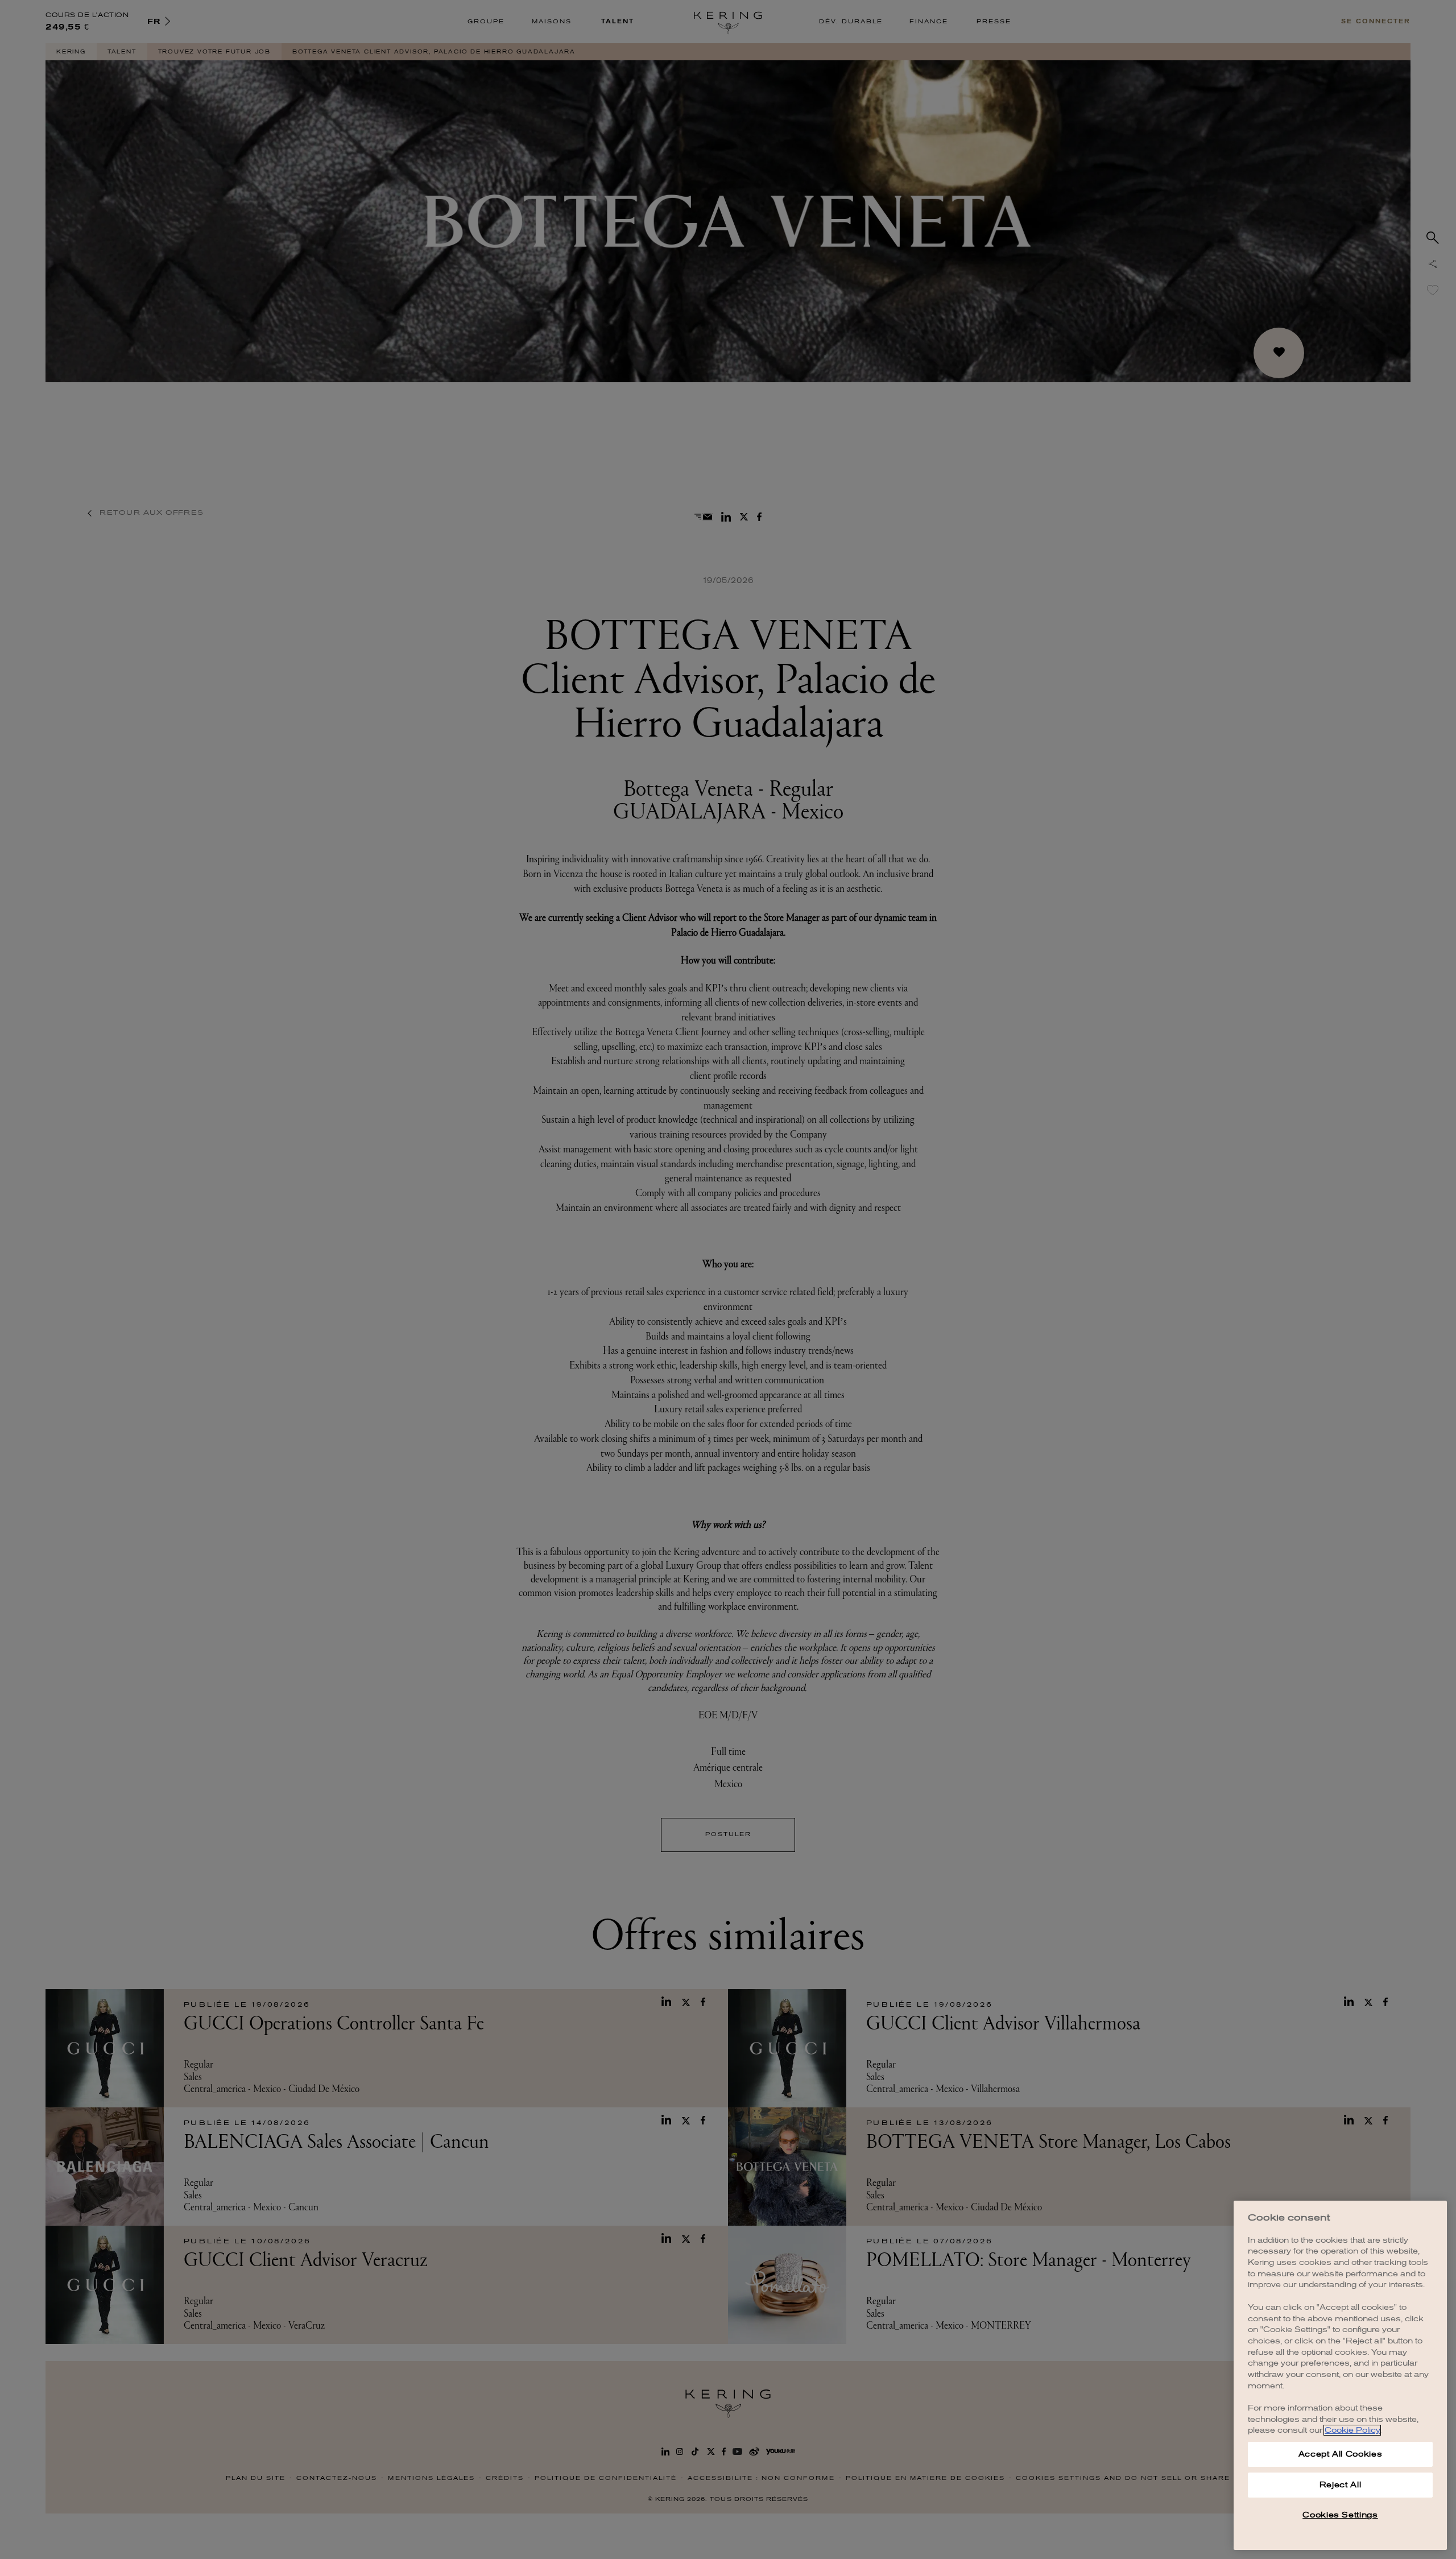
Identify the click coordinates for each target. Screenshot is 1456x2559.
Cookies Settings (1340, 2515)
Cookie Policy (1352, 2430)
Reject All (1341, 2485)
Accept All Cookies (1341, 2454)
